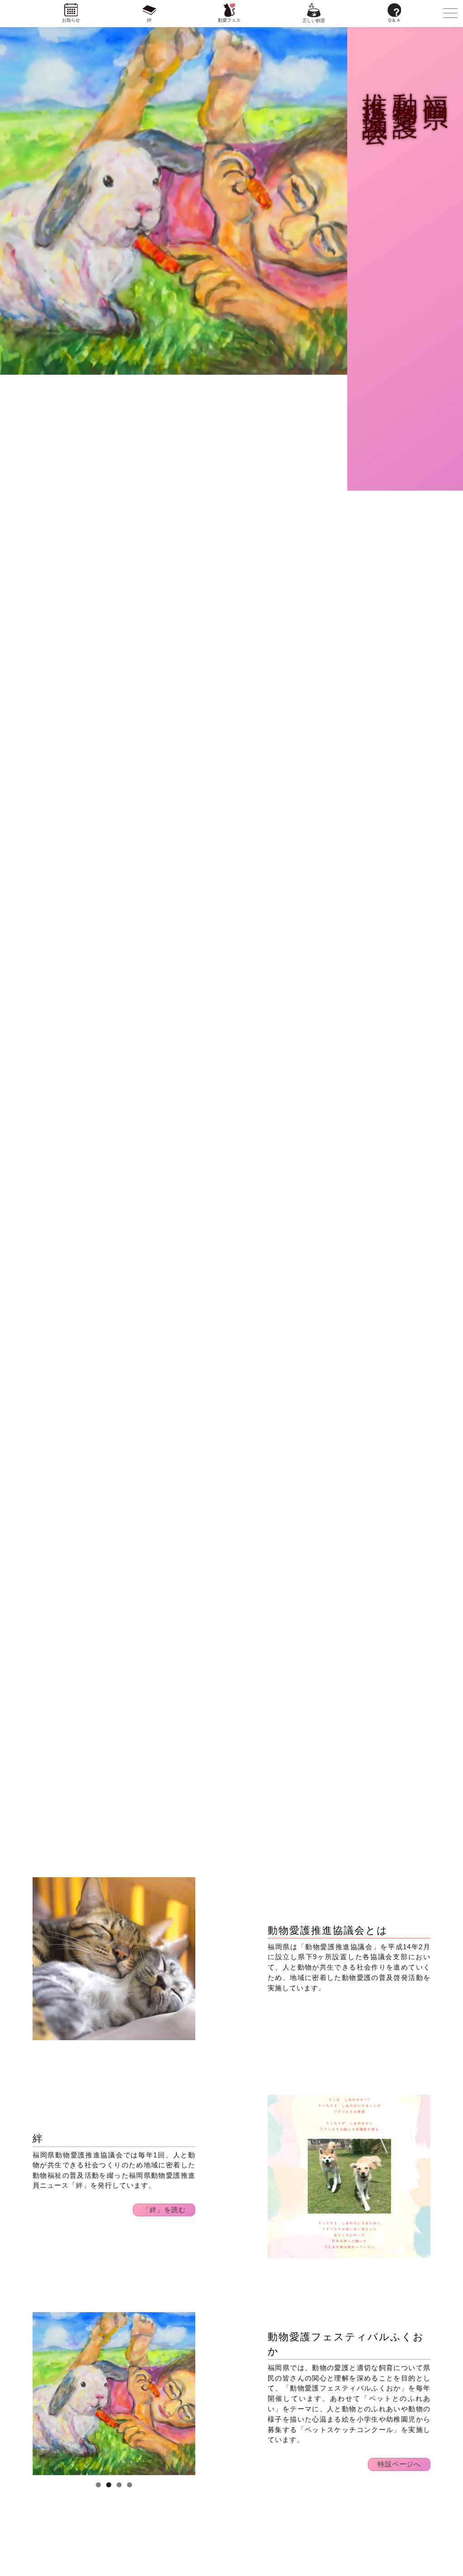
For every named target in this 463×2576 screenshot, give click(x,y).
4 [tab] (130, 2485)
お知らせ (71, 20)
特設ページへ (399, 2464)
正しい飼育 (314, 21)
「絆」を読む (164, 2210)
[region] (114, 1959)
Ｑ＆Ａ (394, 20)
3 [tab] (119, 2485)
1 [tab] (98, 2485)
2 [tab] (109, 2485)
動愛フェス (229, 20)
